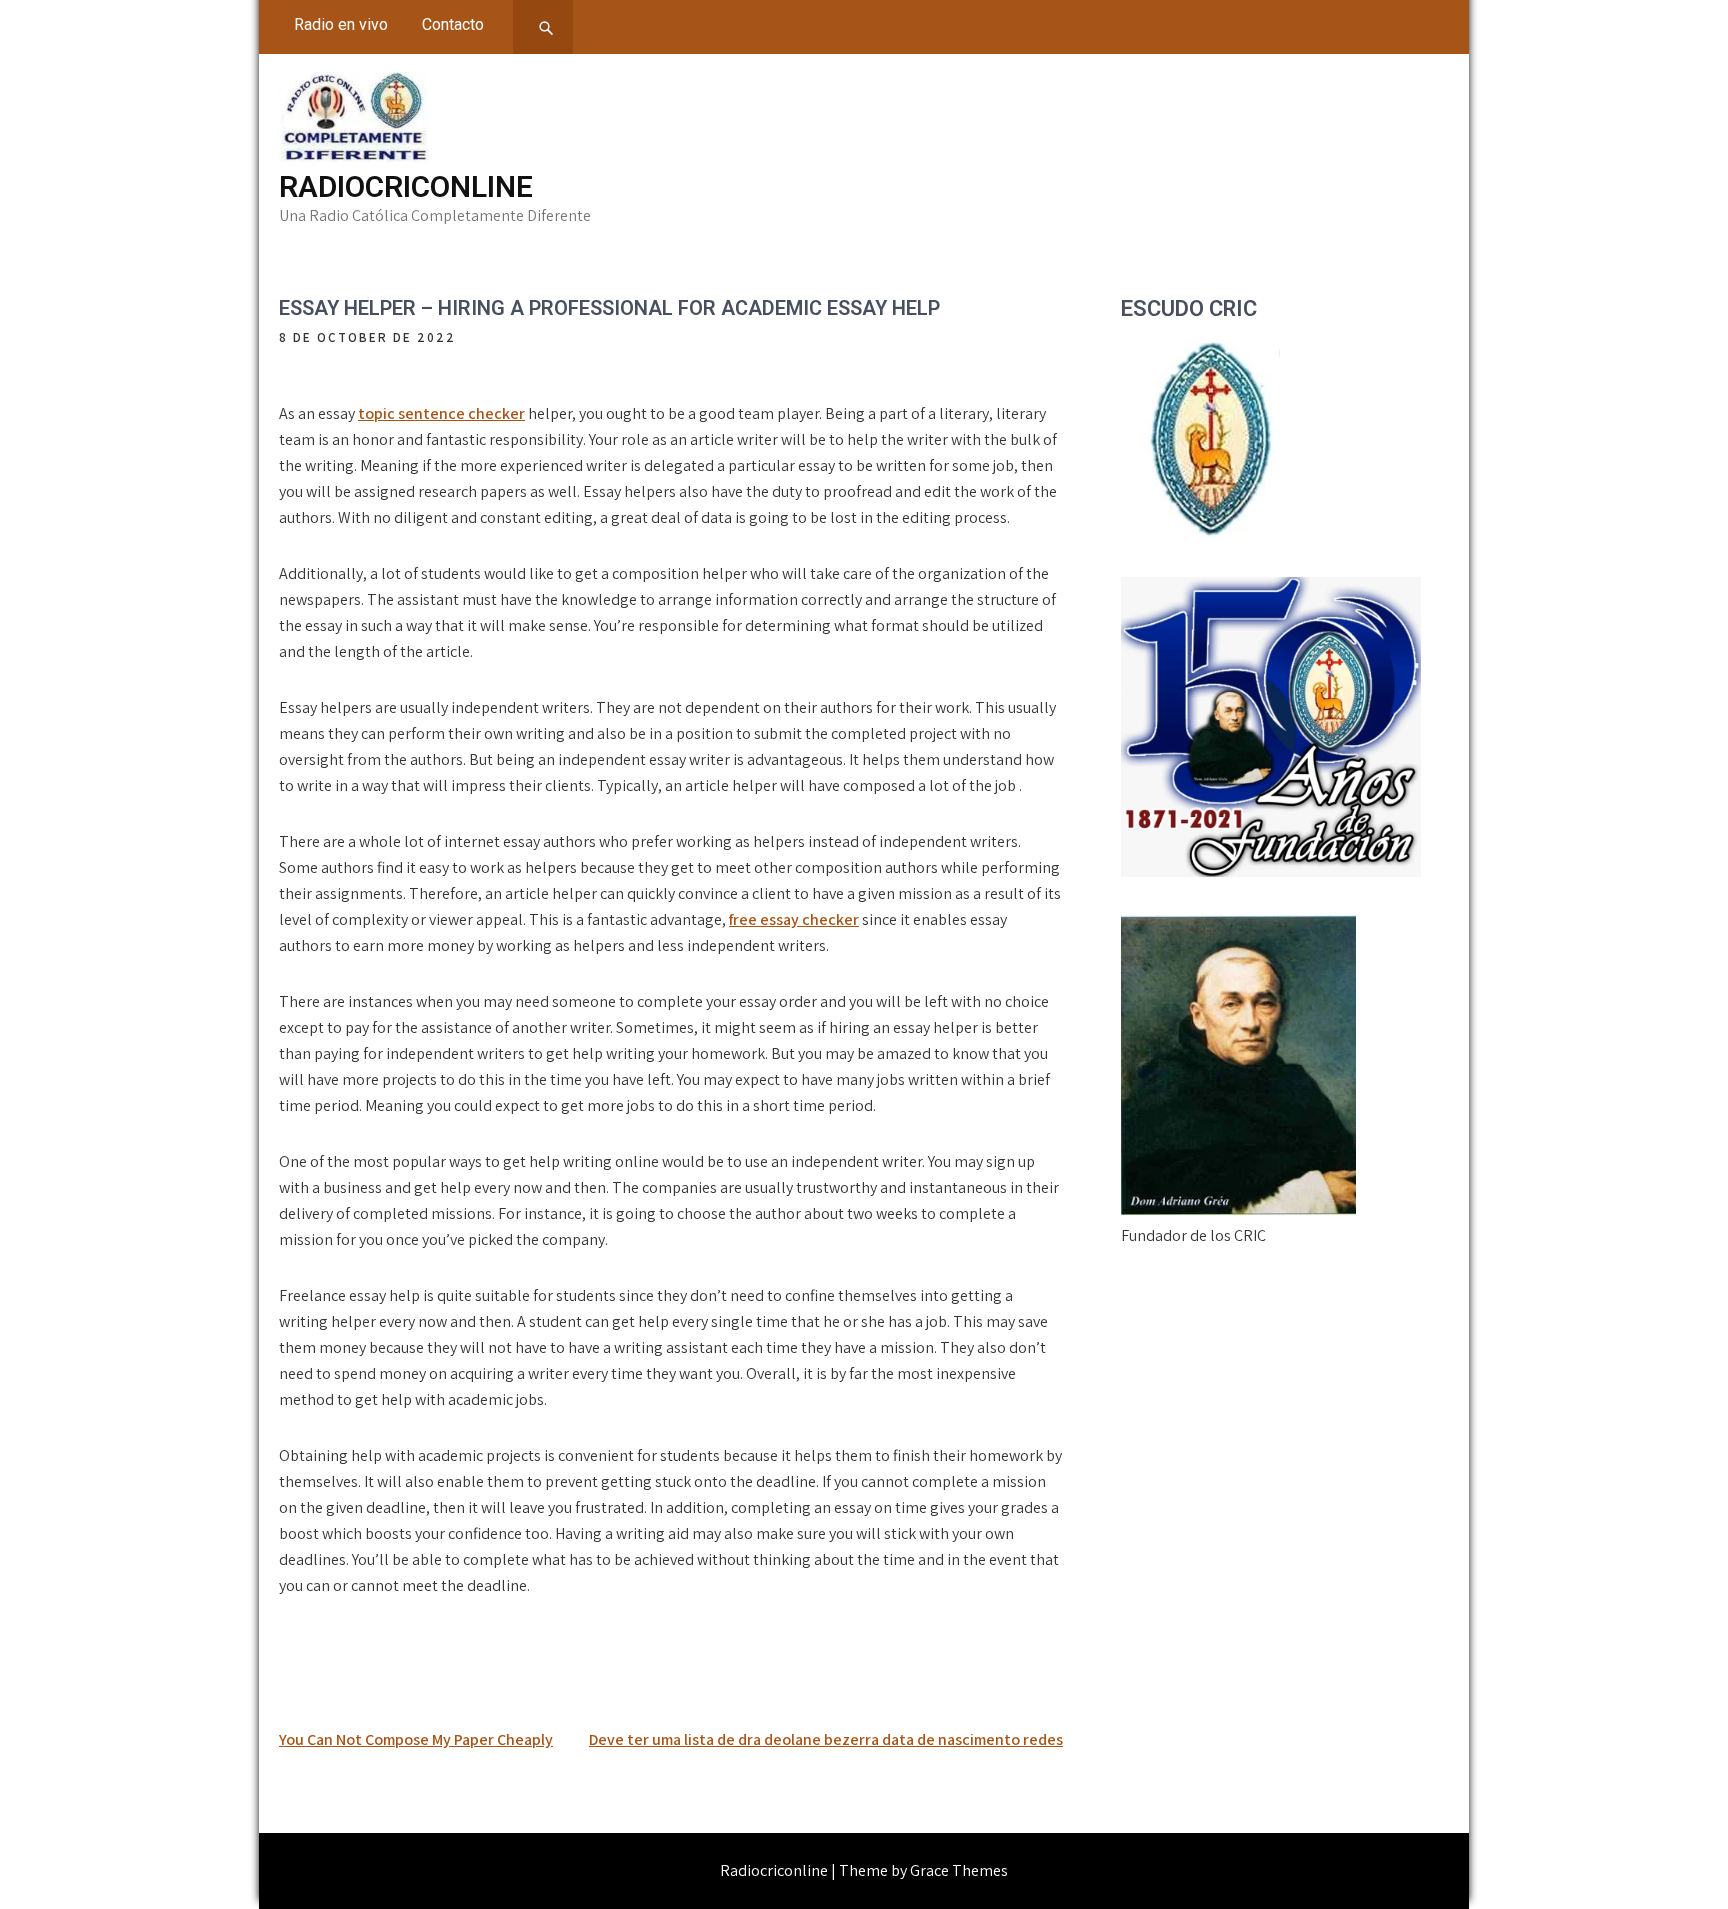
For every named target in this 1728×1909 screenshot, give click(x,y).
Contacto (453, 24)
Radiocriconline (406, 186)
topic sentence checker (441, 413)
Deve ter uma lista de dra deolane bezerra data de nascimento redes (826, 1739)
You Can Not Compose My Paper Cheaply (416, 1739)
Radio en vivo (341, 24)
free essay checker (794, 919)
